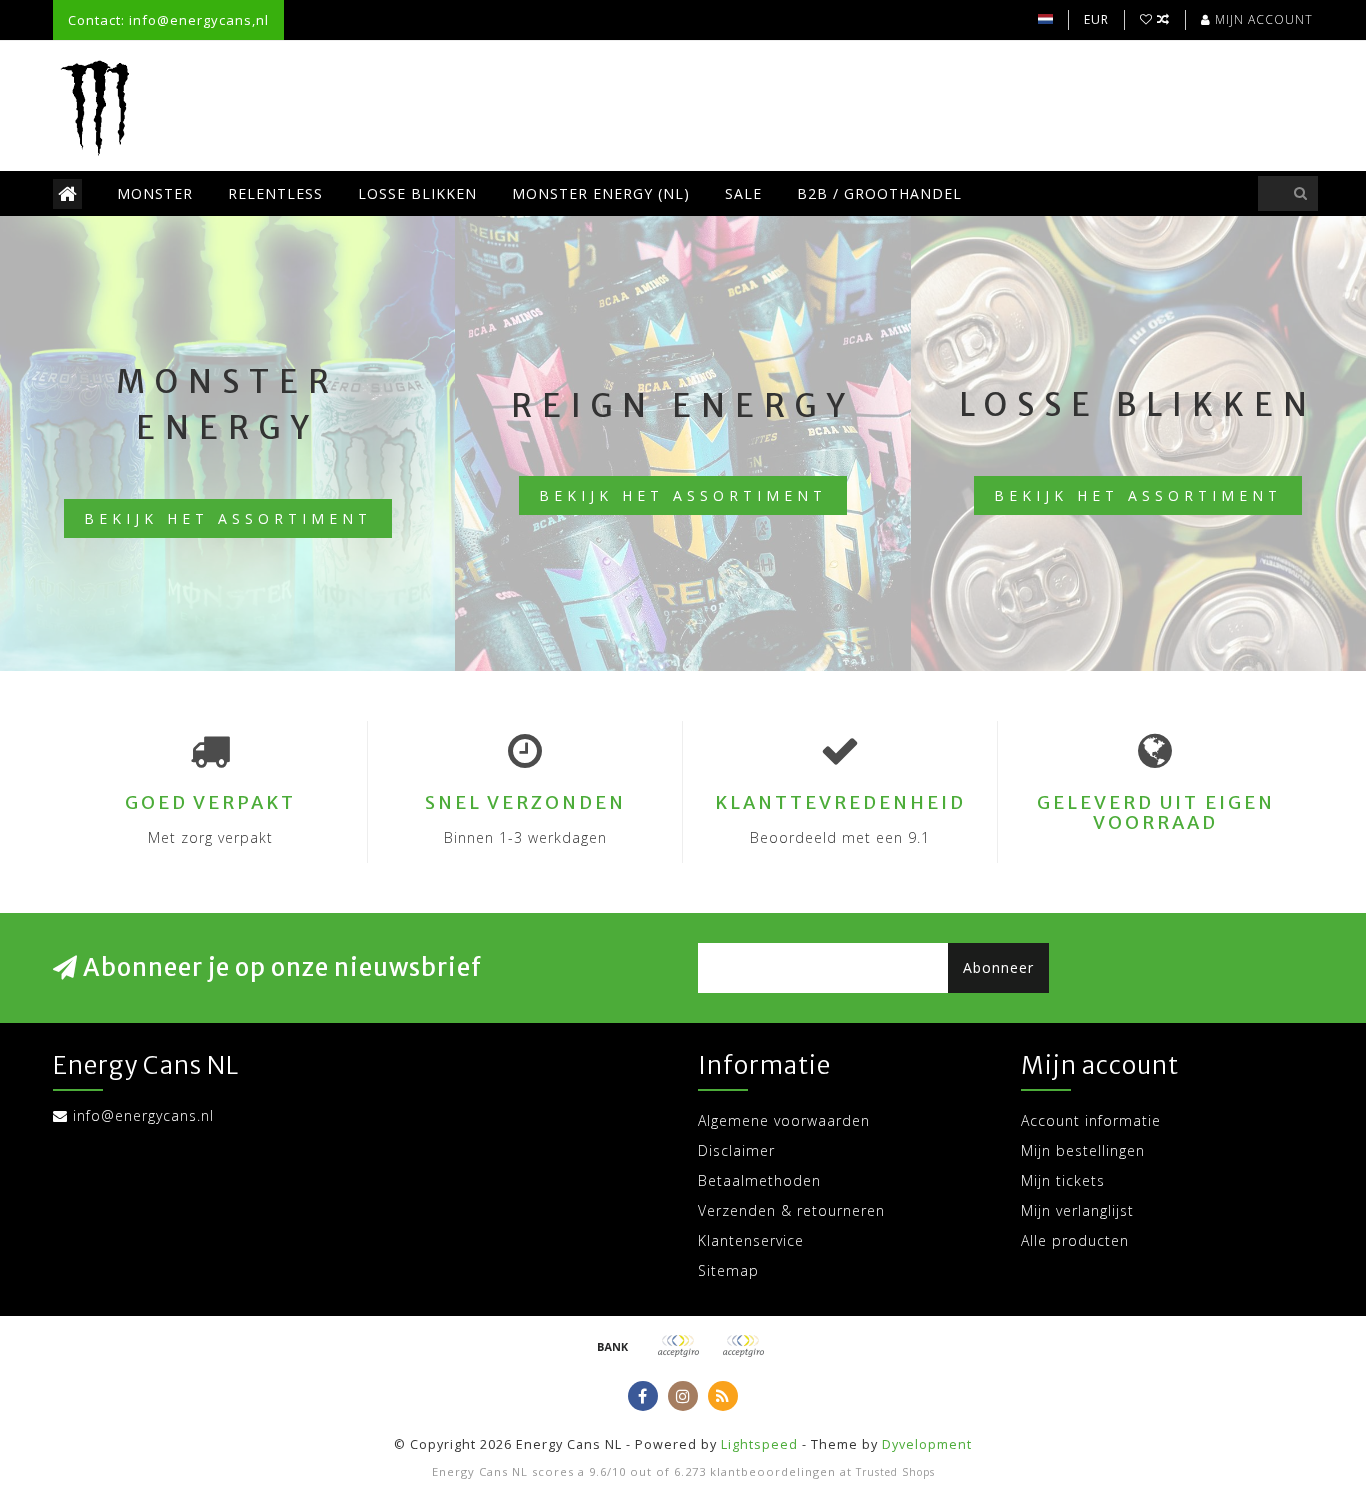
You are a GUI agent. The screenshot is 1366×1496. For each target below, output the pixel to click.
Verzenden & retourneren (791, 1210)
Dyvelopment (927, 1444)
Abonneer (998, 967)
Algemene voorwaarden (784, 1120)
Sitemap (728, 1270)
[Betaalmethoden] (613, 1346)
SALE (743, 193)
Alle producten (1075, 1240)
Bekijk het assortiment (228, 518)
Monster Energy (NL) (601, 193)
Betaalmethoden (759, 1180)
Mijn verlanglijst (1077, 1210)
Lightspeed (759, 1444)
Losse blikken (417, 193)
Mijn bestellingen (1083, 1150)
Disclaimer (736, 1150)
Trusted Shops (895, 1472)
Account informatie (1091, 1120)
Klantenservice (751, 1240)
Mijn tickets (1063, 1180)
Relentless (275, 193)
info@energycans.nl (143, 1115)
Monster (155, 193)
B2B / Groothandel (879, 193)
